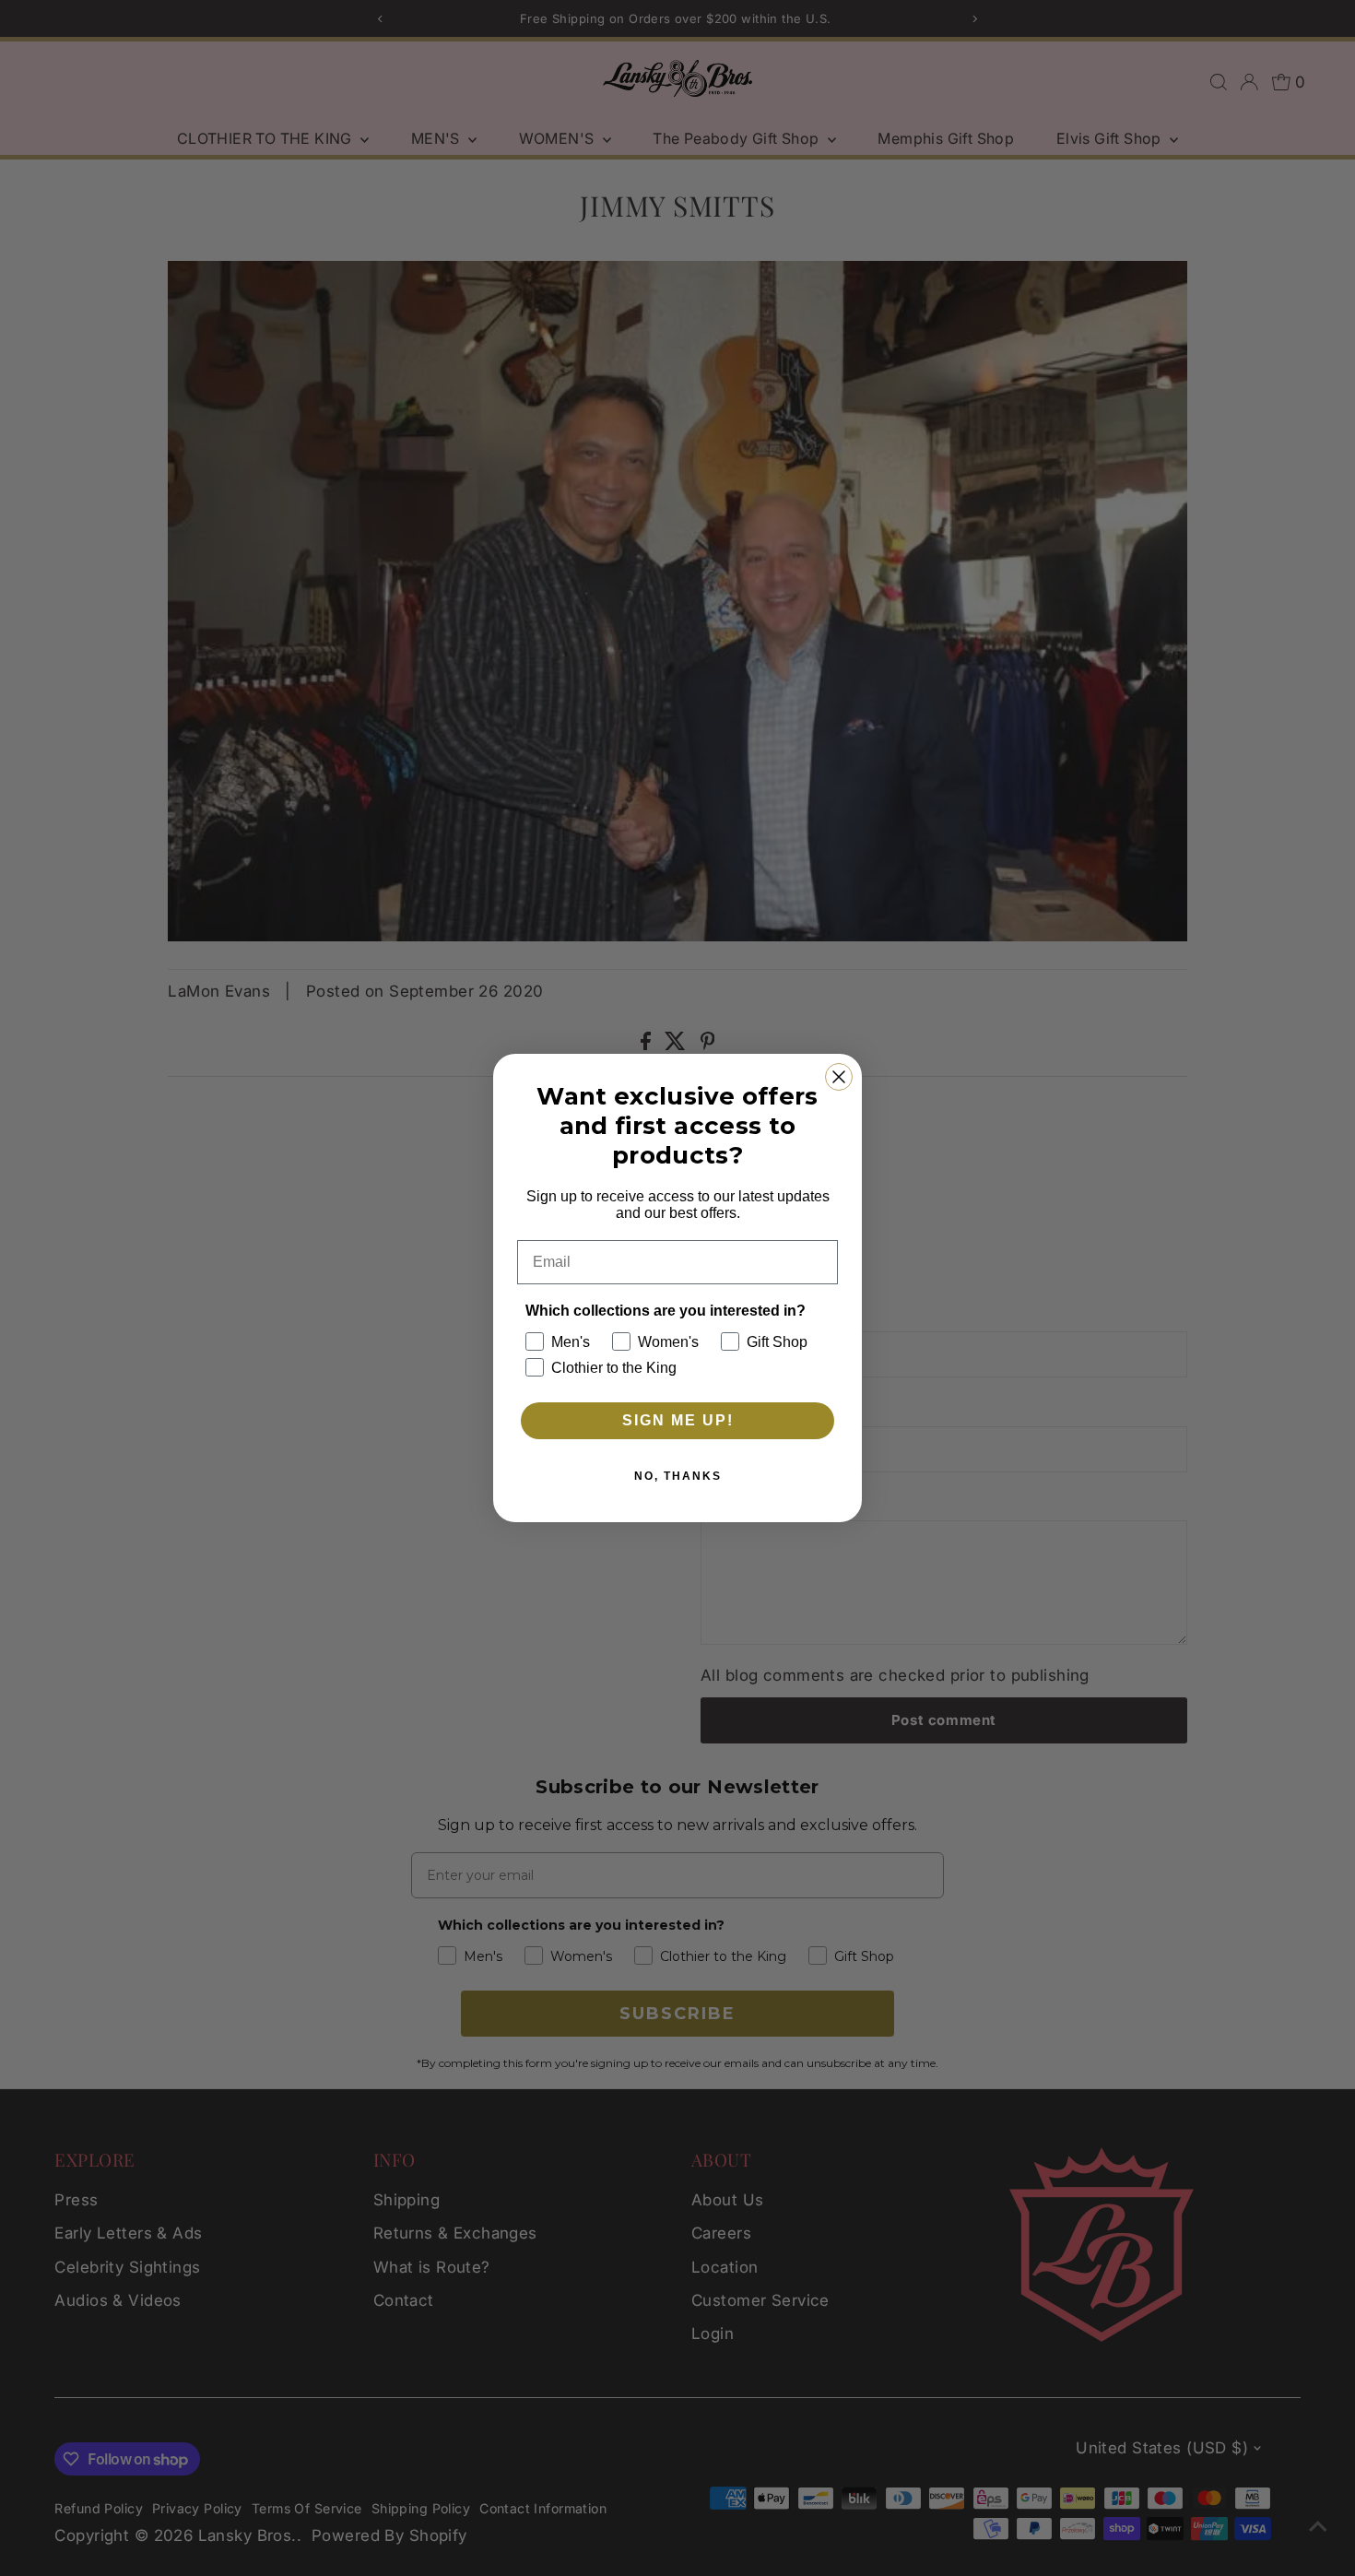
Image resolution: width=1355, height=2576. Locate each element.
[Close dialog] (839, 1077)
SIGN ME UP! (678, 1420)
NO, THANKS (678, 1476)
